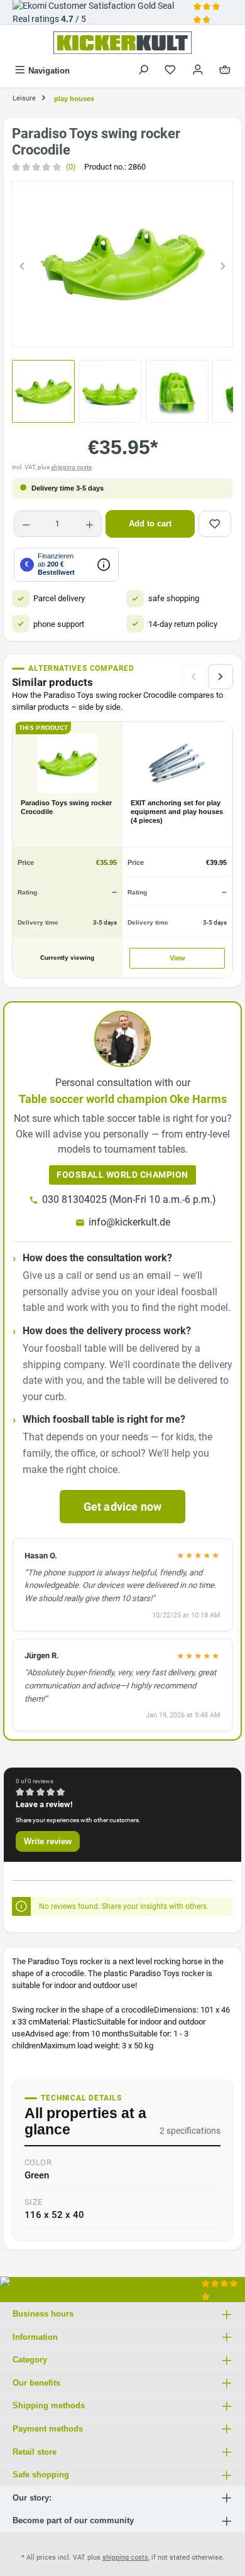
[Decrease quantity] (26, 524)
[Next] (223, 264)
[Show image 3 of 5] (122, 331)
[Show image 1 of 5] (77, 331)
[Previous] (22, 264)
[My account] (198, 71)
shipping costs (71, 467)
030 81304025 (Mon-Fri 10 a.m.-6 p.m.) (129, 1199)
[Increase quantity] (90, 524)
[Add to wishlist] (215, 524)
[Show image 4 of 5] (145, 331)
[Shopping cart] (225, 71)
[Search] (143, 71)
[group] (122, 264)
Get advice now (123, 1507)
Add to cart (150, 524)
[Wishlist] (170, 71)
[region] (122, 264)
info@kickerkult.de (129, 1222)
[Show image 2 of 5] (100, 331)
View (177, 958)
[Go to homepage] (122, 43)
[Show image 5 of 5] (168, 331)
